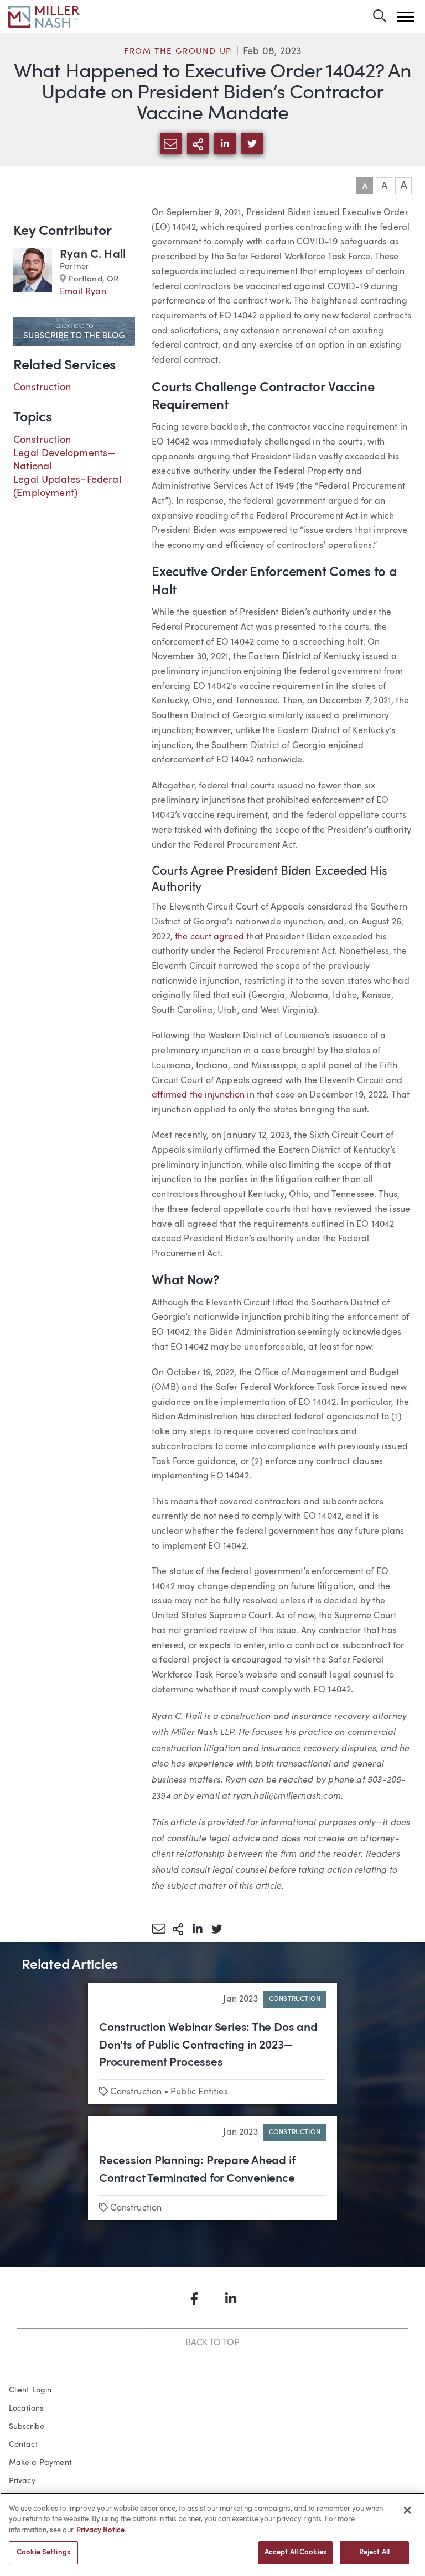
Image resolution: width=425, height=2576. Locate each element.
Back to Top (212, 2343)
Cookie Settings (43, 2553)
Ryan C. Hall (93, 255)
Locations (26, 2408)
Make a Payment (41, 2463)
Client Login (30, 2390)
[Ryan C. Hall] (33, 273)
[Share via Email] (159, 1929)
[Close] (407, 2510)
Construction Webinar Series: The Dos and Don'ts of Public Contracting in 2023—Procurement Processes (208, 2045)
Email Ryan (83, 292)
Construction (42, 388)
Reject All (374, 2553)
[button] (406, 17)
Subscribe (27, 2427)
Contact (24, 2444)
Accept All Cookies (296, 2553)
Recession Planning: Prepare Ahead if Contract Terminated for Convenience (197, 2170)
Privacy (22, 2481)
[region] (212, 2534)
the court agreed (209, 937)
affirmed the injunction (198, 1095)
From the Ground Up (178, 52)
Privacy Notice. (101, 2530)
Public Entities (199, 2092)
